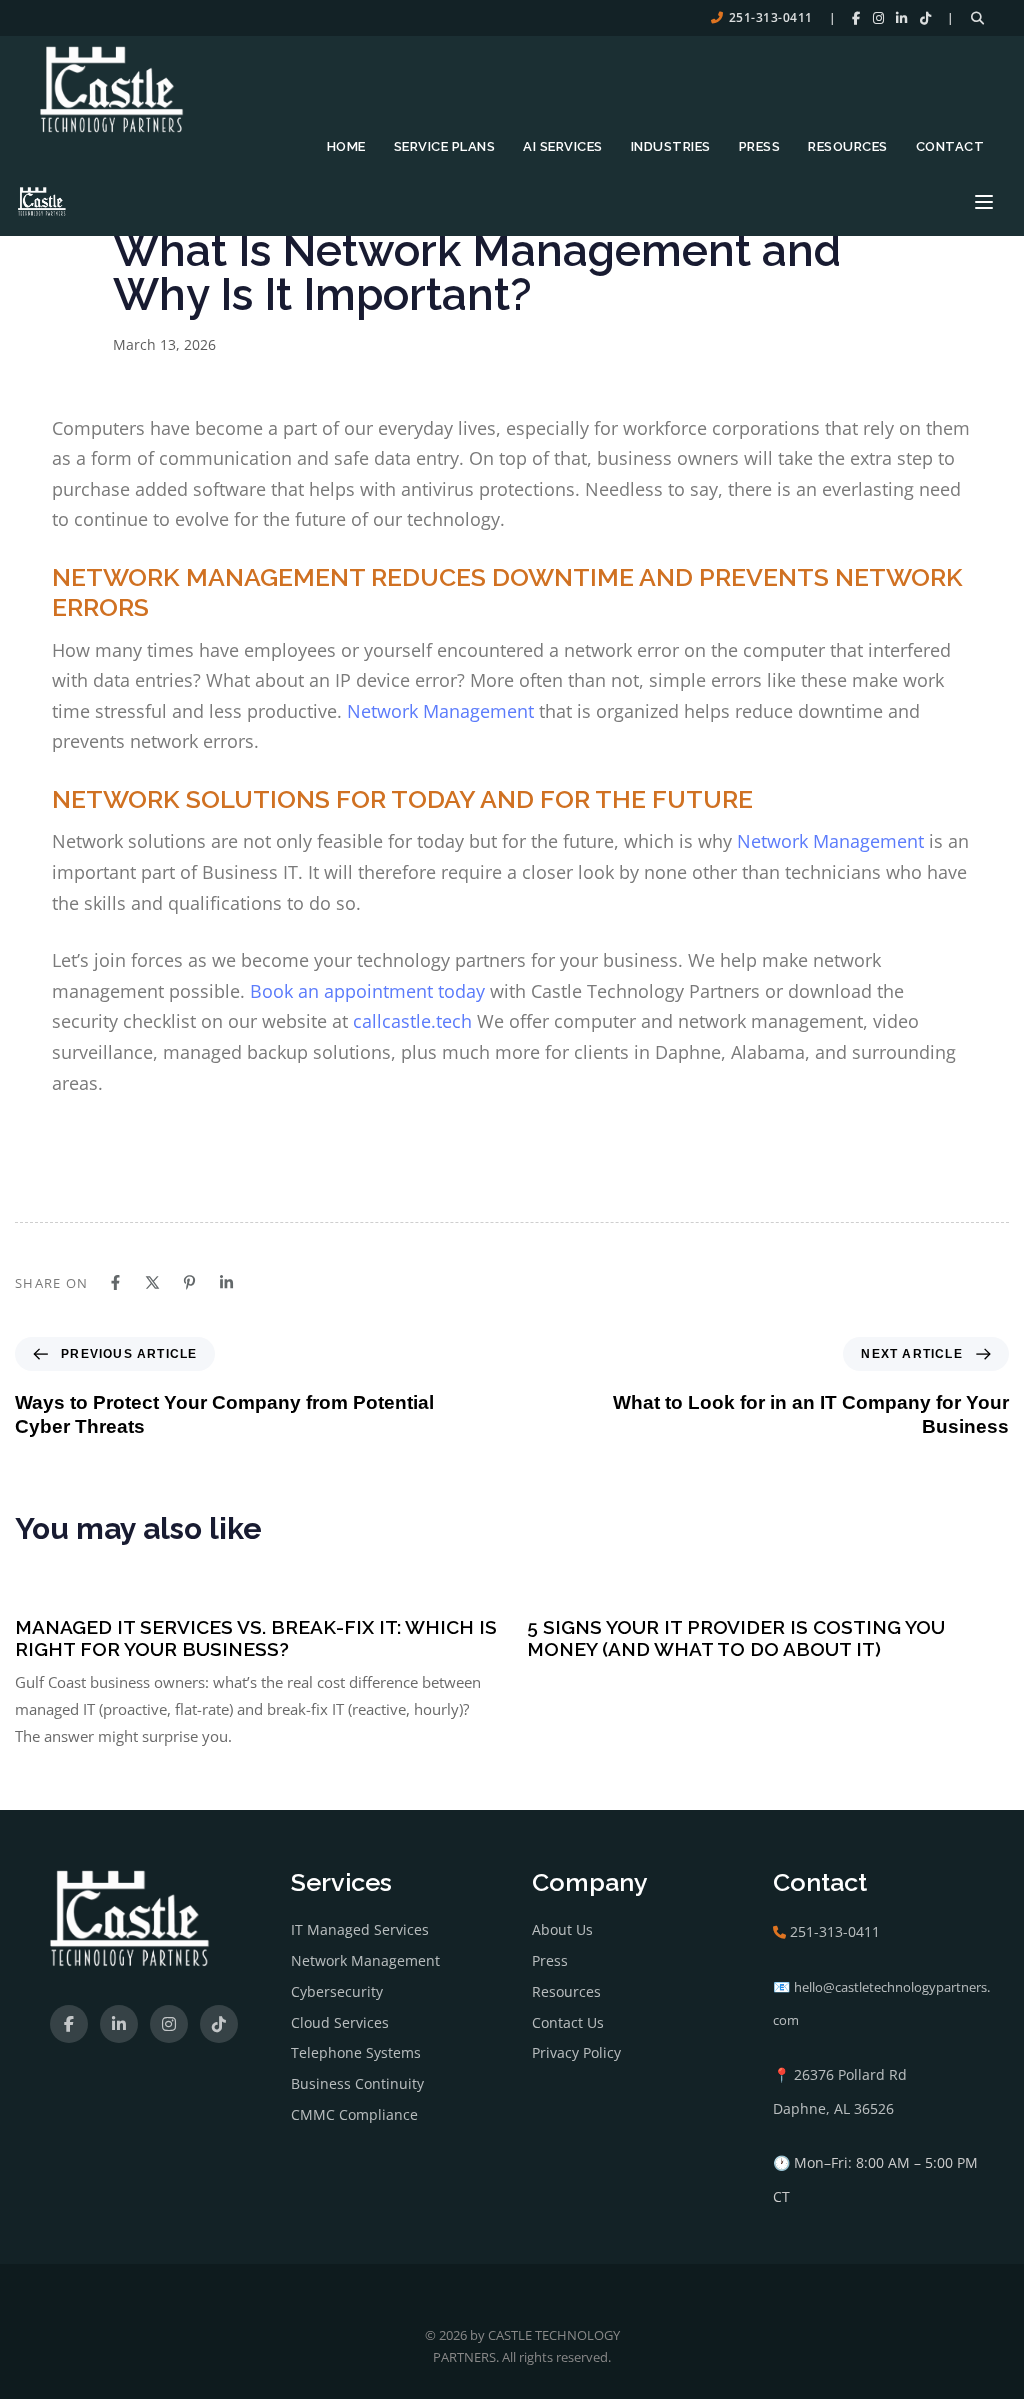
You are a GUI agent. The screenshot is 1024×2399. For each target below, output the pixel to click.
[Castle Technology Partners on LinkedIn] (902, 18)
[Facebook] (115, 1282)
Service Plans (445, 146)
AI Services (563, 146)
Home (346, 146)
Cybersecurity (337, 1991)
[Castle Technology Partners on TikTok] (926, 18)
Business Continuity (357, 2083)
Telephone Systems (356, 2052)
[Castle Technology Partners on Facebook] (856, 18)
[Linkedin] (226, 1282)
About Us (562, 1929)
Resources (848, 146)
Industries (671, 146)
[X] (152, 1282)
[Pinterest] (189, 1282)
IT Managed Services (360, 1929)
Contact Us (568, 2022)
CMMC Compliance (354, 2114)
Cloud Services (340, 2022)
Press (760, 146)
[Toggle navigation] (984, 202)
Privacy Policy (576, 2052)
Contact (950, 146)
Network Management (365, 1960)
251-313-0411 (771, 17)
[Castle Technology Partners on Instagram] (879, 18)
